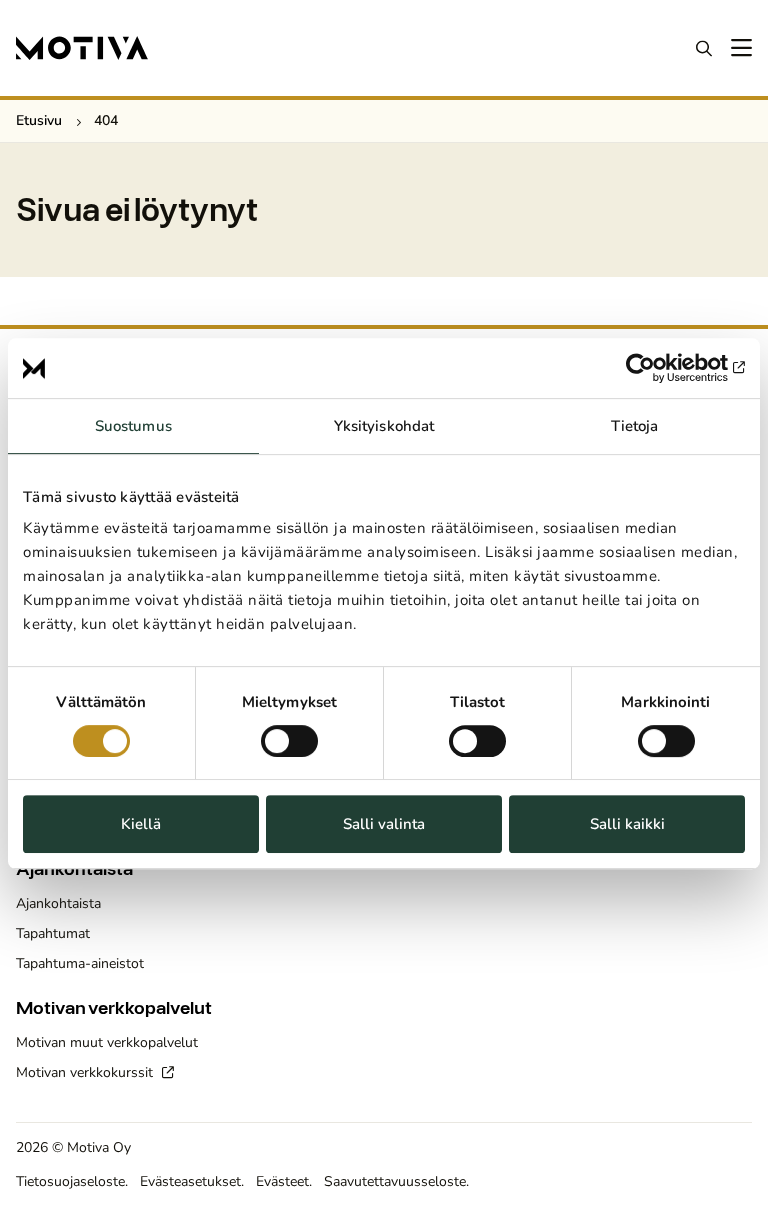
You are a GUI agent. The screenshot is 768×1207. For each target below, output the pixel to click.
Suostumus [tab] (133, 426)
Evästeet (282, 1181)
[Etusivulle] (82, 48)
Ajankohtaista (58, 903)
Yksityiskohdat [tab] (384, 426)
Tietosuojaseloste (70, 1181)
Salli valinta (384, 824)
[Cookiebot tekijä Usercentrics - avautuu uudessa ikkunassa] (657, 368)
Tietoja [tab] (635, 426)
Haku (704, 48)
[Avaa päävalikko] (740, 48)
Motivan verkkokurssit (86, 1072)
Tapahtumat (53, 933)
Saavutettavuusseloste (395, 1181)
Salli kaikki (627, 824)
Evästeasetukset (190, 1181)
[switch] (289, 741)
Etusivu (39, 120)
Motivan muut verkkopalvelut (107, 1042)
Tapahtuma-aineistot (80, 963)
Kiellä (141, 824)
